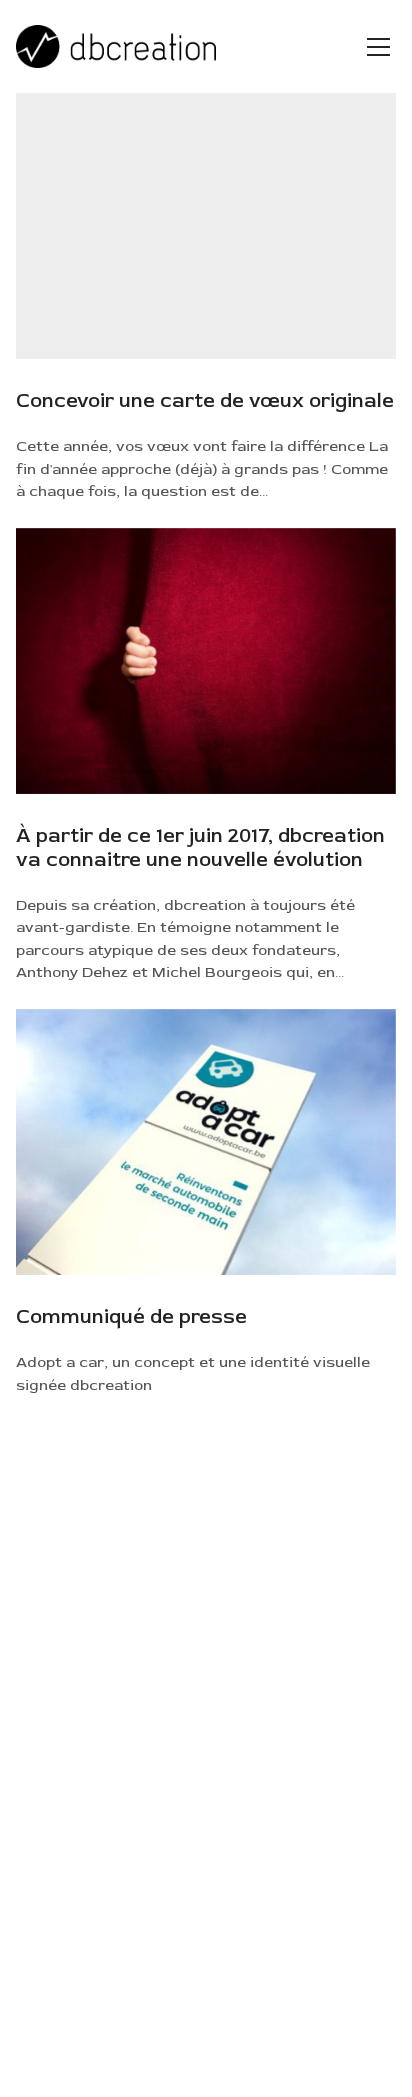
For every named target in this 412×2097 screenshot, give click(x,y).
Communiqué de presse (131, 1316)
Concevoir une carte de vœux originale (205, 400)
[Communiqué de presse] (206, 1142)
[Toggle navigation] (378, 47)
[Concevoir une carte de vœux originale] (206, 226)
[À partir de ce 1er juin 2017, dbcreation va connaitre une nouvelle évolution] (206, 661)
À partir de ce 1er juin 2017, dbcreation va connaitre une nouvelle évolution (200, 847)
